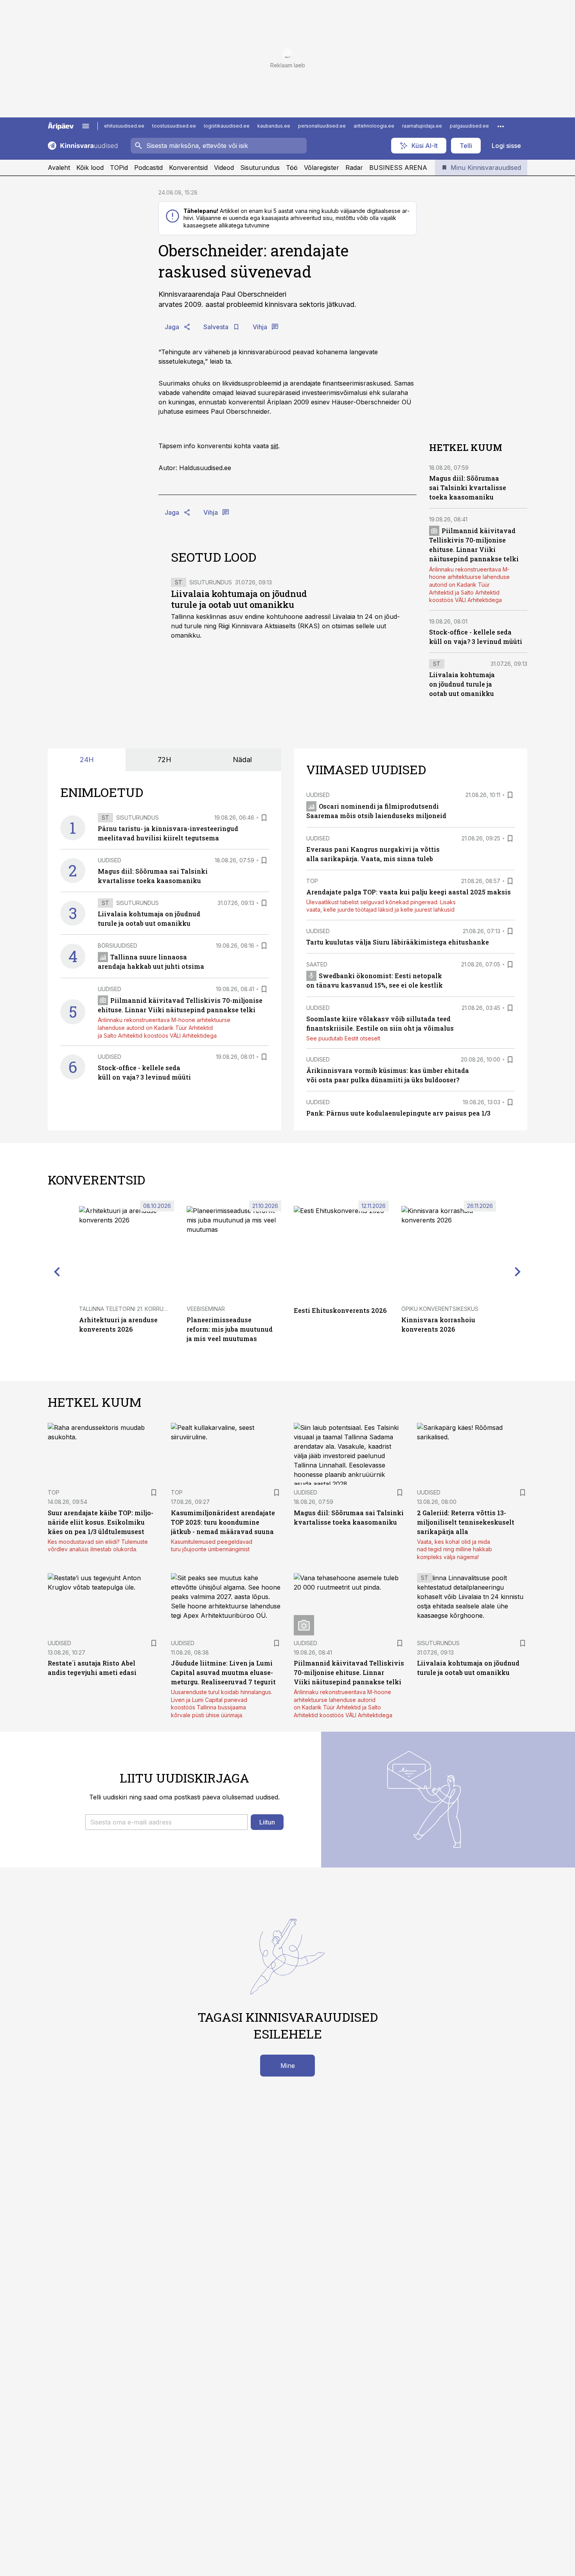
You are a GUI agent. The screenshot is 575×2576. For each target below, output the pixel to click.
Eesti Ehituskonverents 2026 (340, 1310)
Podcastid (148, 168)
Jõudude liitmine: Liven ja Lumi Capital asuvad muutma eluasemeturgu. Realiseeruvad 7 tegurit (223, 1672)
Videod (224, 168)
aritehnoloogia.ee (374, 126)
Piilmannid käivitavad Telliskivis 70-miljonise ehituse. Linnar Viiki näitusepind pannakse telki (349, 1672)
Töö (292, 168)
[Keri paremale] (518, 1272)
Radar (354, 168)
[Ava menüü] (86, 126)
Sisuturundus (260, 168)
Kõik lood (90, 168)
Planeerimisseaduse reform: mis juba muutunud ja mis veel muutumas (230, 1329)
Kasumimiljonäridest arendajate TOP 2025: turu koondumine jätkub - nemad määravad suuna (223, 1522)
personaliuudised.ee (322, 126)
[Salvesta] (264, 818)
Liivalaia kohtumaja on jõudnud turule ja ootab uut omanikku (239, 599)
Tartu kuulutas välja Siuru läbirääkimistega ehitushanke (398, 942)
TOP (312, 881)
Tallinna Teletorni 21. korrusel (126, 1309)
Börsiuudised (118, 945)
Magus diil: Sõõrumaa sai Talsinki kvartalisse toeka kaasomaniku (468, 488)
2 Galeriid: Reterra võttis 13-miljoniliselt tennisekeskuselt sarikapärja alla (466, 1522)
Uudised (110, 860)
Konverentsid (188, 168)
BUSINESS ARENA (398, 168)
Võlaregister (322, 168)
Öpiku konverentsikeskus (440, 1309)
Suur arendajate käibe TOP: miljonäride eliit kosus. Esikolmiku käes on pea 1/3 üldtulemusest (101, 1522)
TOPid (119, 168)
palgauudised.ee (469, 126)
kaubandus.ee (274, 126)
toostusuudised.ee (174, 126)
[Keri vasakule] (57, 1272)
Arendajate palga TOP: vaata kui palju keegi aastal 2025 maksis (409, 892)
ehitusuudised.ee (124, 126)
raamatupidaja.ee (422, 126)
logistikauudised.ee (227, 126)
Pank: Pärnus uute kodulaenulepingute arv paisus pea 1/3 (398, 1113)
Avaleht (59, 168)
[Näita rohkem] (501, 126)
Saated (317, 964)
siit (274, 446)
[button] (166, 1822)
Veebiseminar (206, 1309)
